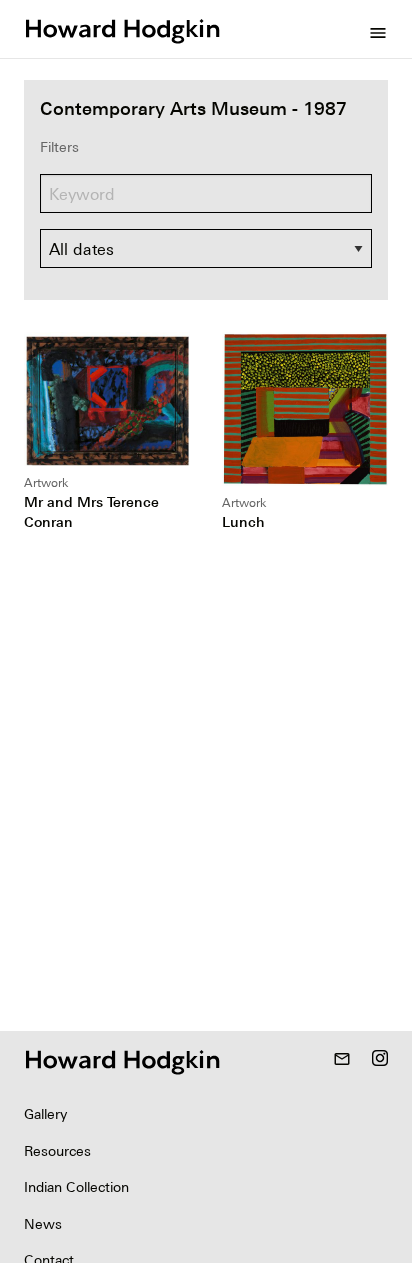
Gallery (45, 1114)
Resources (57, 1151)
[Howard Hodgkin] (122, 29)
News (43, 1224)
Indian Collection (76, 1187)
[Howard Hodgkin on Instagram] (380, 1060)
